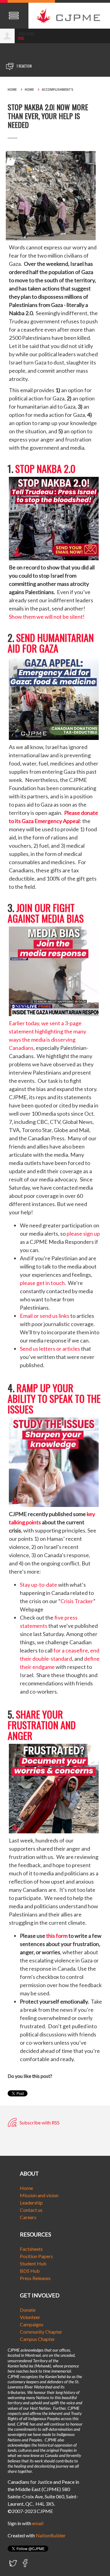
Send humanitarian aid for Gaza (51, 643)
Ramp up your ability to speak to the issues (54, 1398)
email (38, 2523)
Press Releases (35, 2278)
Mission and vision (39, 2195)
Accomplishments (58, 90)
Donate (28, 2310)
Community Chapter (41, 2332)
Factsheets (31, 2249)
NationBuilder (51, 2535)
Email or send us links (45, 1316)
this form (57, 1936)
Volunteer (30, 2317)
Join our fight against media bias (46, 913)
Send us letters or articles (50, 1349)
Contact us (31, 2210)
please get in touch (42, 1283)
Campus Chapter (37, 2339)
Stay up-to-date (38, 1585)
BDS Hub (30, 2271)
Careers (28, 2217)
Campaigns (32, 2324)
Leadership (31, 2203)
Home (12, 90)
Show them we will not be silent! (47, 617)
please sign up (83, 1233)
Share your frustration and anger (42, 1725)
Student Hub (33, 2263)
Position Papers (36, 2256)
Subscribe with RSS (39, 2122)
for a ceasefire (71, 1650)
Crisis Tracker (77, 1601)
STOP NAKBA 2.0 (45, 468)
